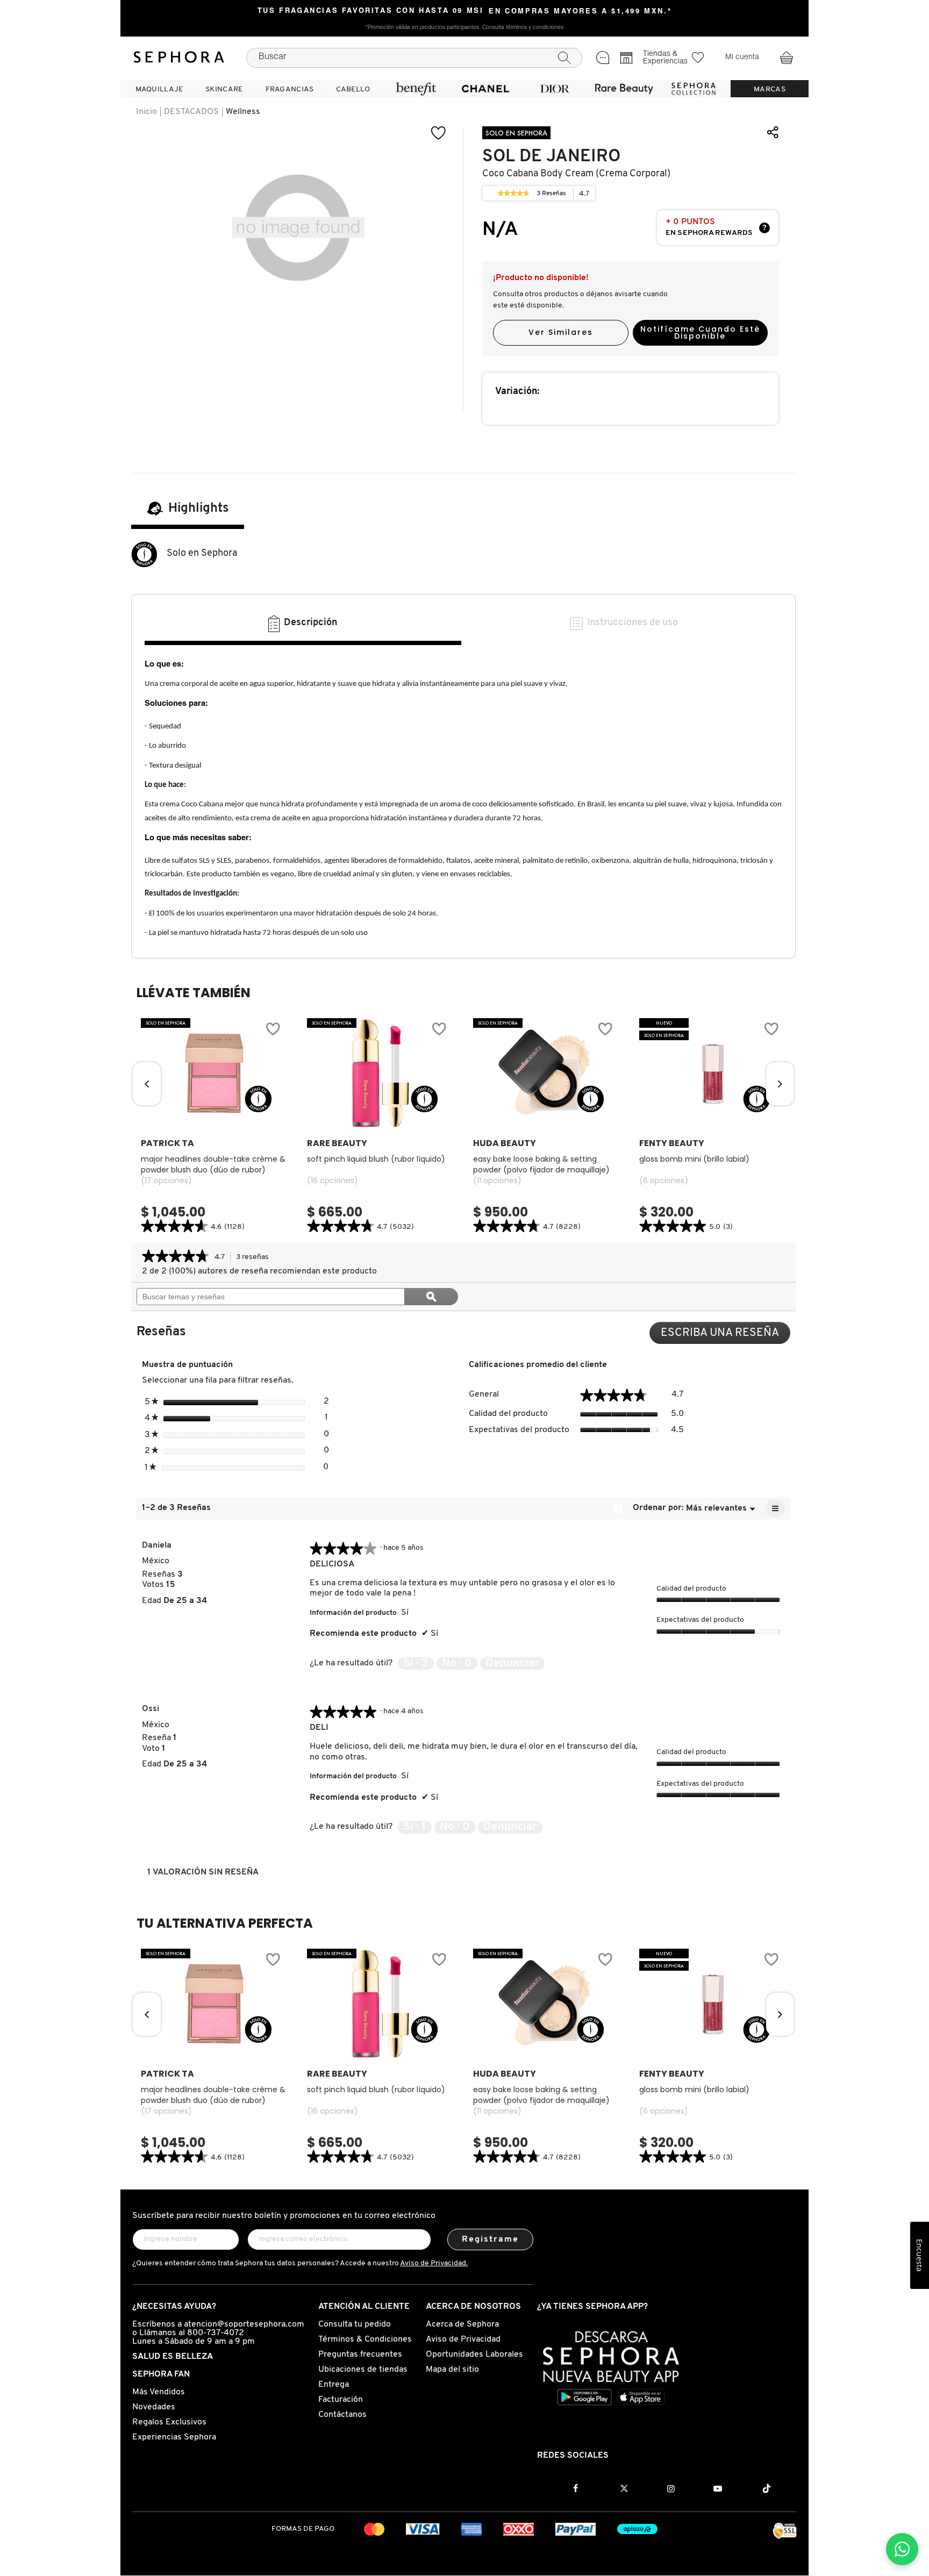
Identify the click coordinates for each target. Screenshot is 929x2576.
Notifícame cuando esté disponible (700, 332)
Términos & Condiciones (365, 2339)
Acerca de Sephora (462, 2324)
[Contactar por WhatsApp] (902, 2549)
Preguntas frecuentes (360, 2355)
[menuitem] (159, 89)
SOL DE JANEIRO (551, 156)
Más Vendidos (159, 2392)
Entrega (334, 2385)
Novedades (154, 2407)
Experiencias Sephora (174, 2437)
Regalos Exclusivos (169, 2422)
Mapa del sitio (452, 2370)
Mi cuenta (742, 58)
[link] (513, 194)
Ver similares (561, 332)
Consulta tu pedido (355, 2324)
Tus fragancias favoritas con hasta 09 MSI (371, 11)
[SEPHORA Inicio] (179, 58)
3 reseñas (255, 1258)
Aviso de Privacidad (463, 2339)
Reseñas (552, 195)
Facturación (341, 2400)
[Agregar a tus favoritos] (439, 133)
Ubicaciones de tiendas (363, 2370)
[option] (214, 1127)
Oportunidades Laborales (474, 2355)
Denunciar (512, 1663)
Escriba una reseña (726, 1336)
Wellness (243, 112)
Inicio (147, 112)
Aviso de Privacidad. (434, 2263)
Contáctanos (342, 2415)
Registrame (491, 2239)
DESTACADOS (191, 112)
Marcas (770, 90)
